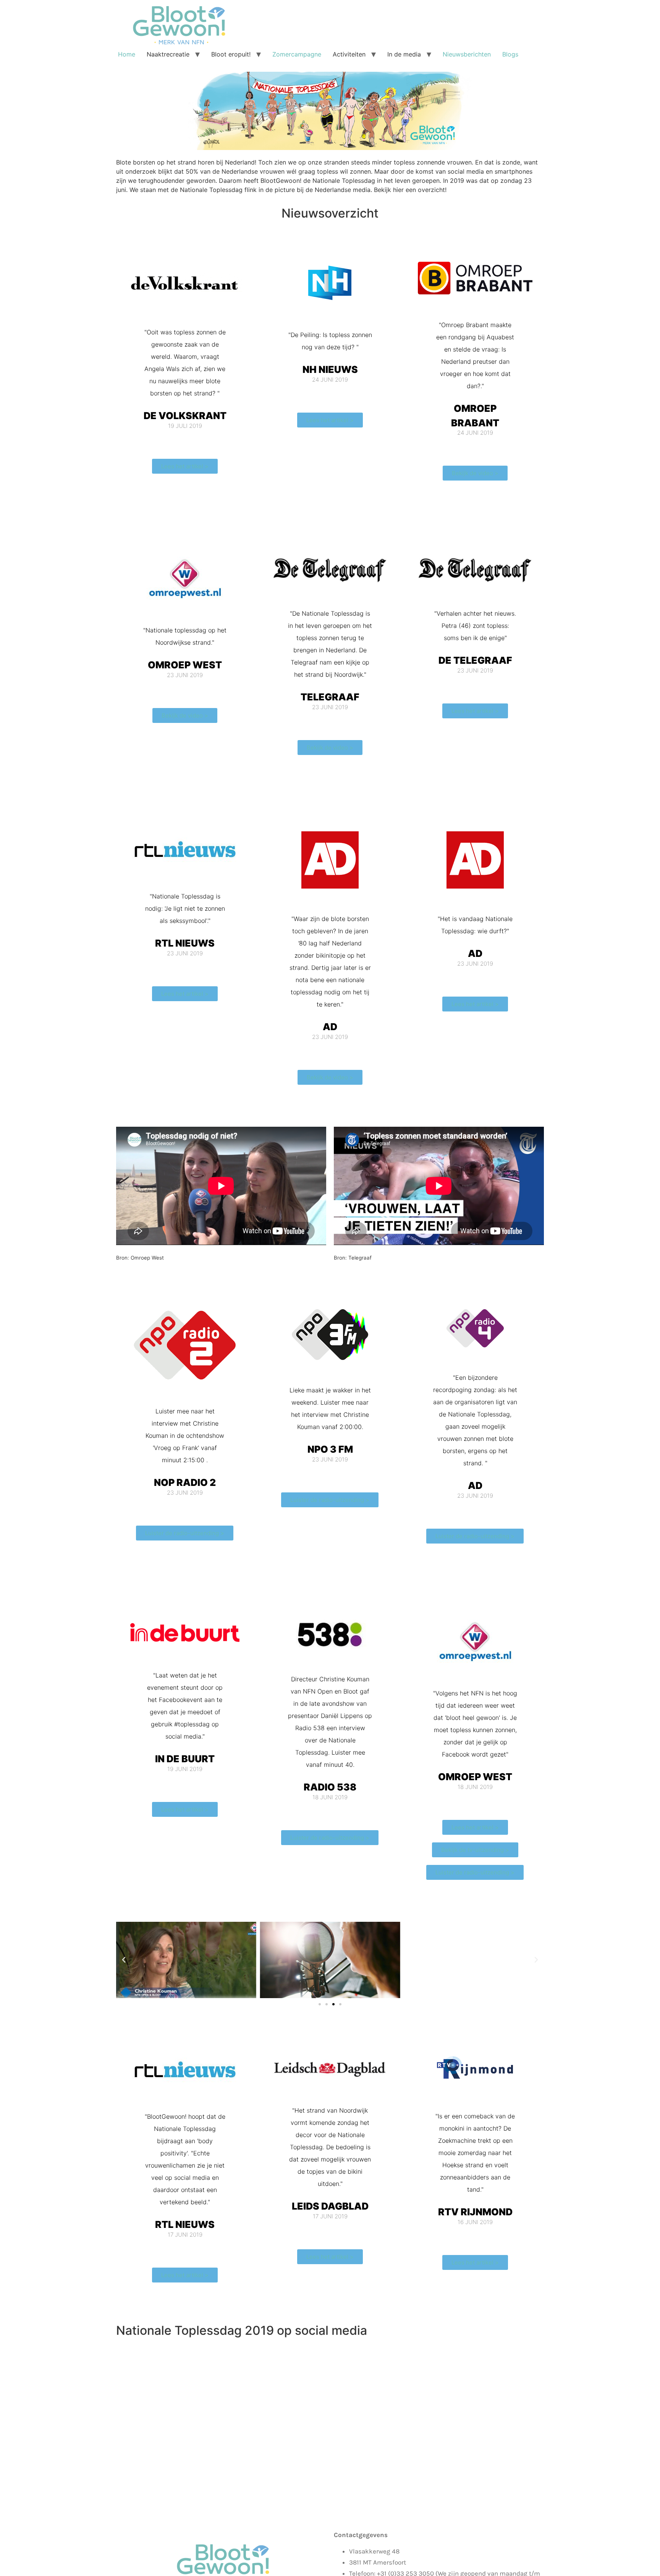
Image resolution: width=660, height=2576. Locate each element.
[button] (124, 1960)
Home (127, 54)
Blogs (510, 54)
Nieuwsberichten (467, 54)
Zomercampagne (297, 54)
